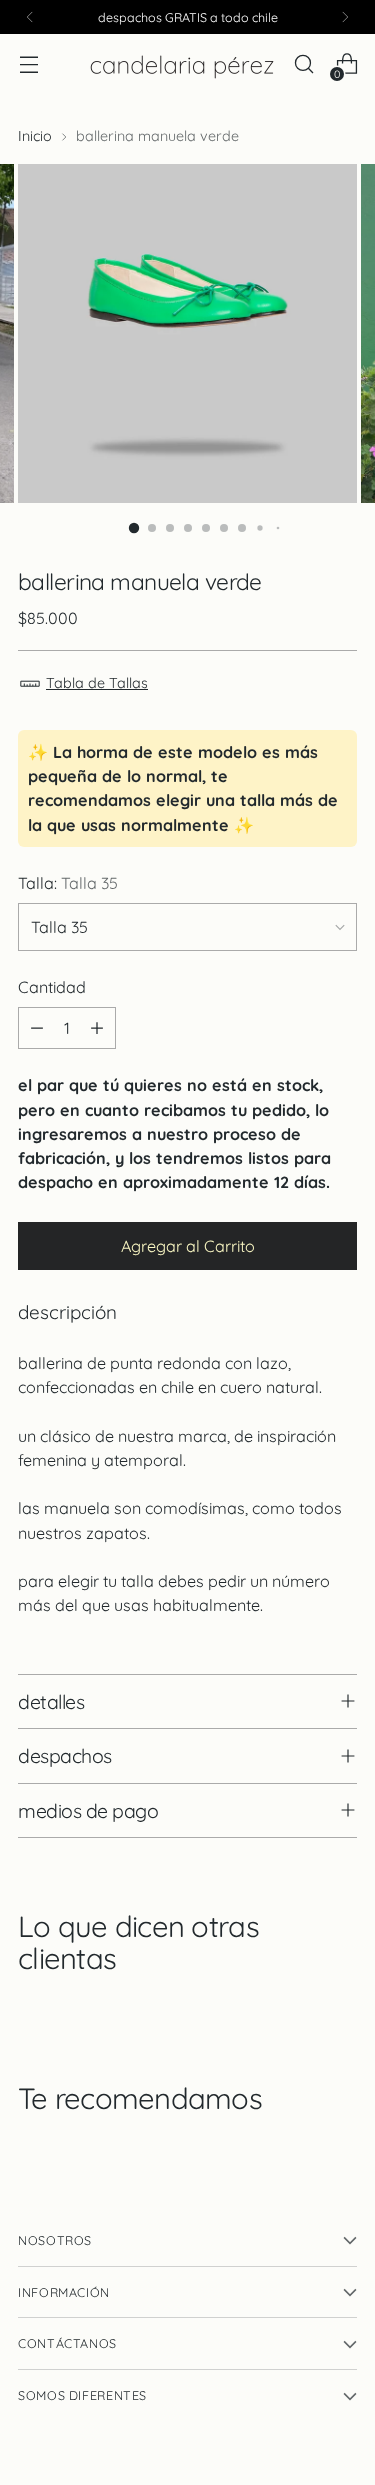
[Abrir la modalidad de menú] (28, 64)
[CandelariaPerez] (182, 64)
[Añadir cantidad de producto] (97, 1028)
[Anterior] (30, 17)
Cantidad (52, 987)
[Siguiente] (345, 17)
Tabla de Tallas (97, 683)
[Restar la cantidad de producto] (37, 1028)
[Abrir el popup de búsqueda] (303, 64)
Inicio (35, 136)
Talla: (68, 883)
